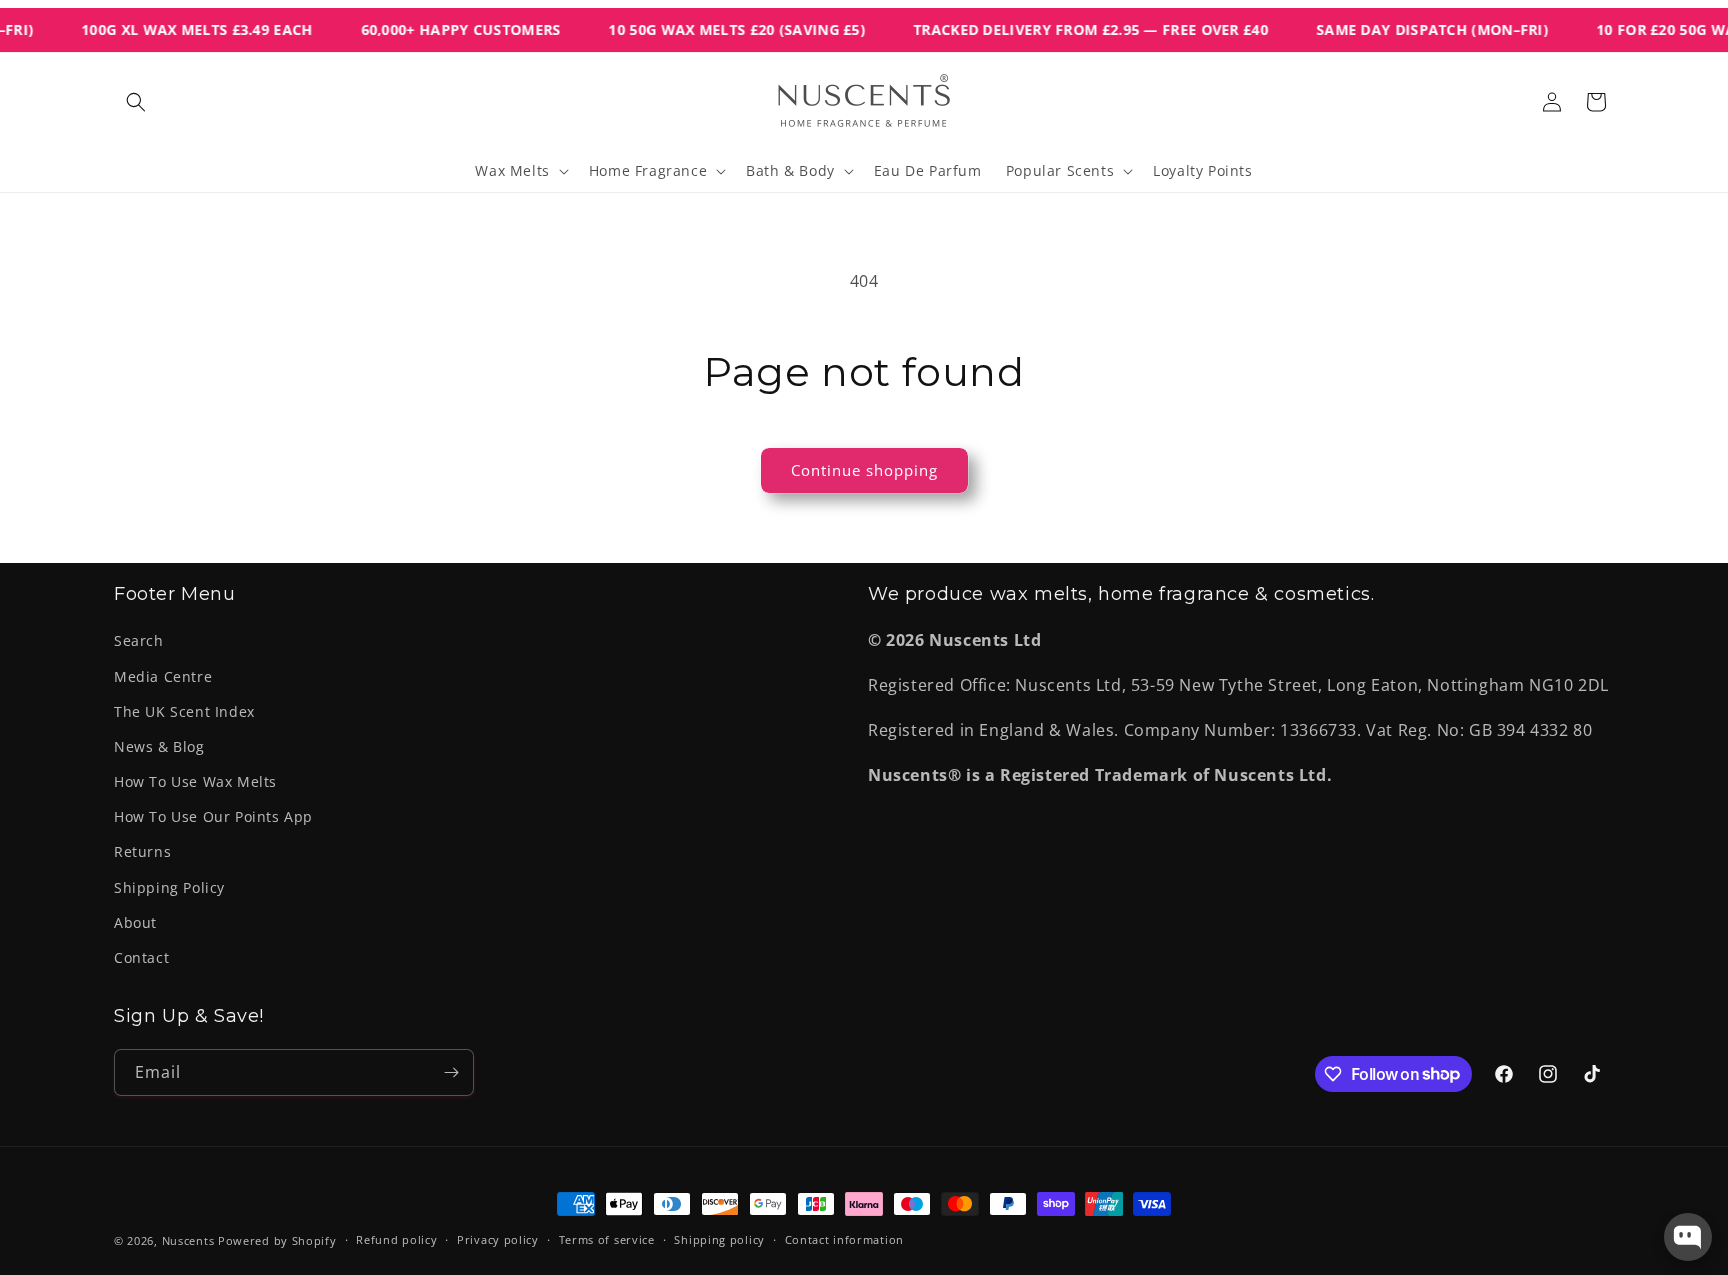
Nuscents (188, 1240)
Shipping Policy (169, 887)
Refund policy (396, 1239)
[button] (136, 102)
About (135, 922)
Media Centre (163, 676)
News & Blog (159, 746)
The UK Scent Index (184, 711)
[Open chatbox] (1688, 1237)
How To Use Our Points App (213, 816)
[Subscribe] (451, 1072)
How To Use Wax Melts (195, 781)
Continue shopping (864, 470)
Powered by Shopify (277, 1240)
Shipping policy (719, 1239)
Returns (142, 851)
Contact (141, 957)
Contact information (844, 1239)
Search (139, 640)
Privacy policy (498, 1239)
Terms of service (607, 1239)
